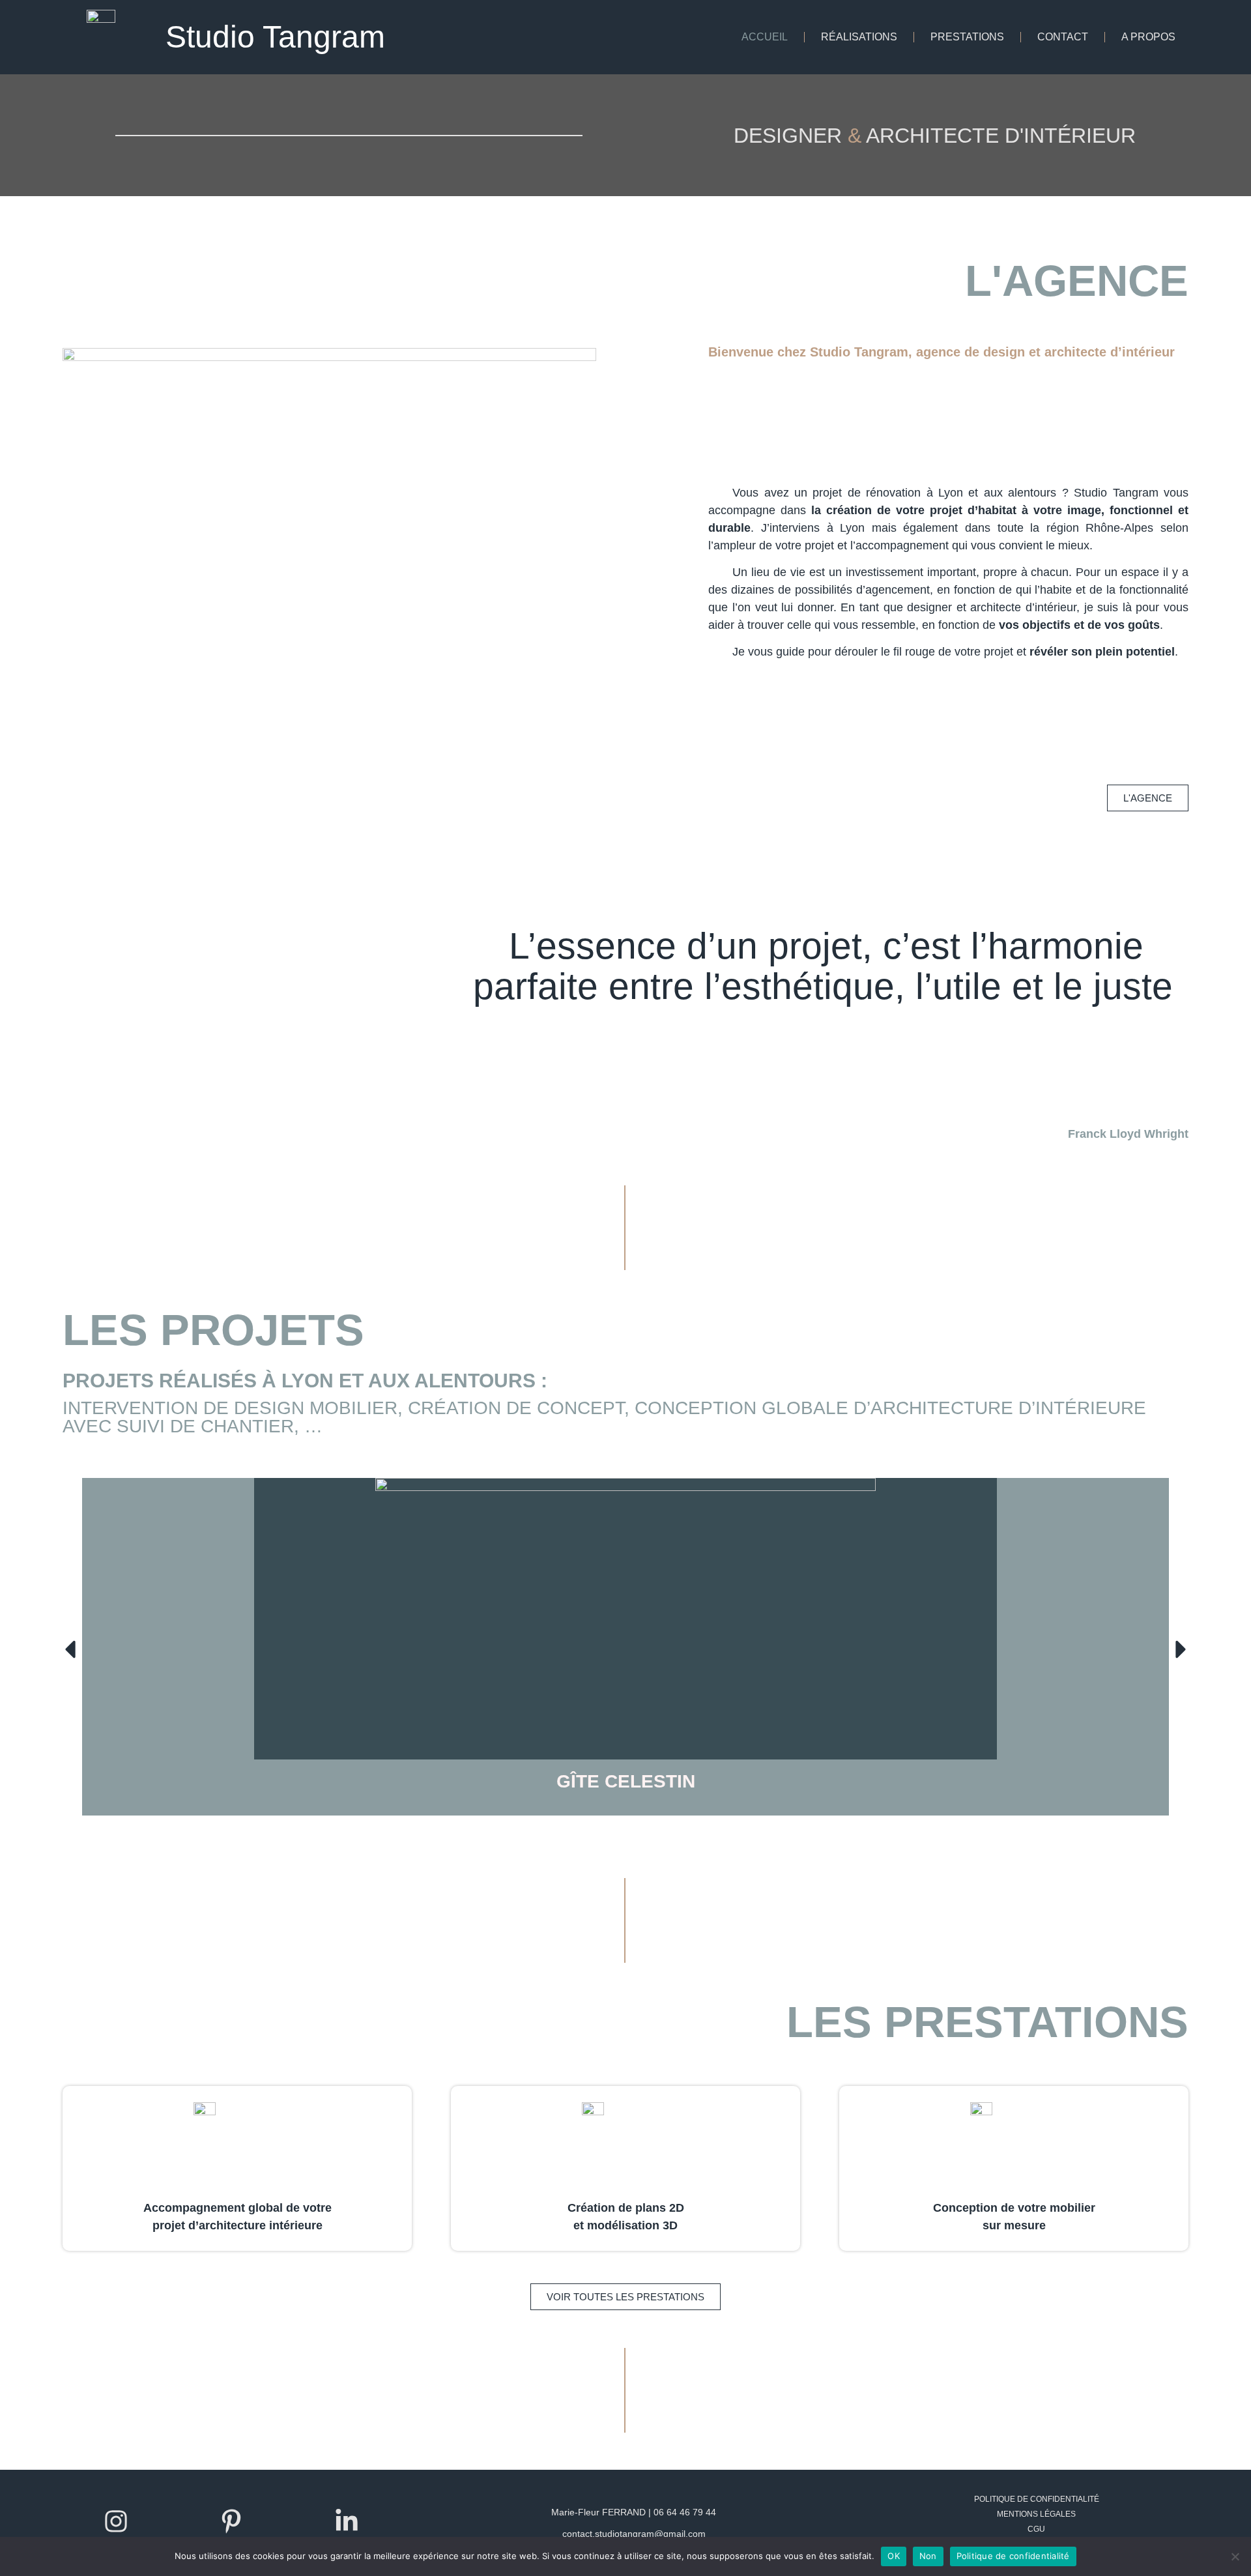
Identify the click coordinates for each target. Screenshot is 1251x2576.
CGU (1036, 2529)
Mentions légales (1036, 2514)
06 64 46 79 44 (685, 2512)
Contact (1063, 37)
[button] (70, 1649)
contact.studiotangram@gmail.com (634, 2534)
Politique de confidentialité (1037, 2499)
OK (894, 2556)
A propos (1148, 37)
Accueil (765, 37)
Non (928, 2556)
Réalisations (859, 37)
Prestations (967, 37)
